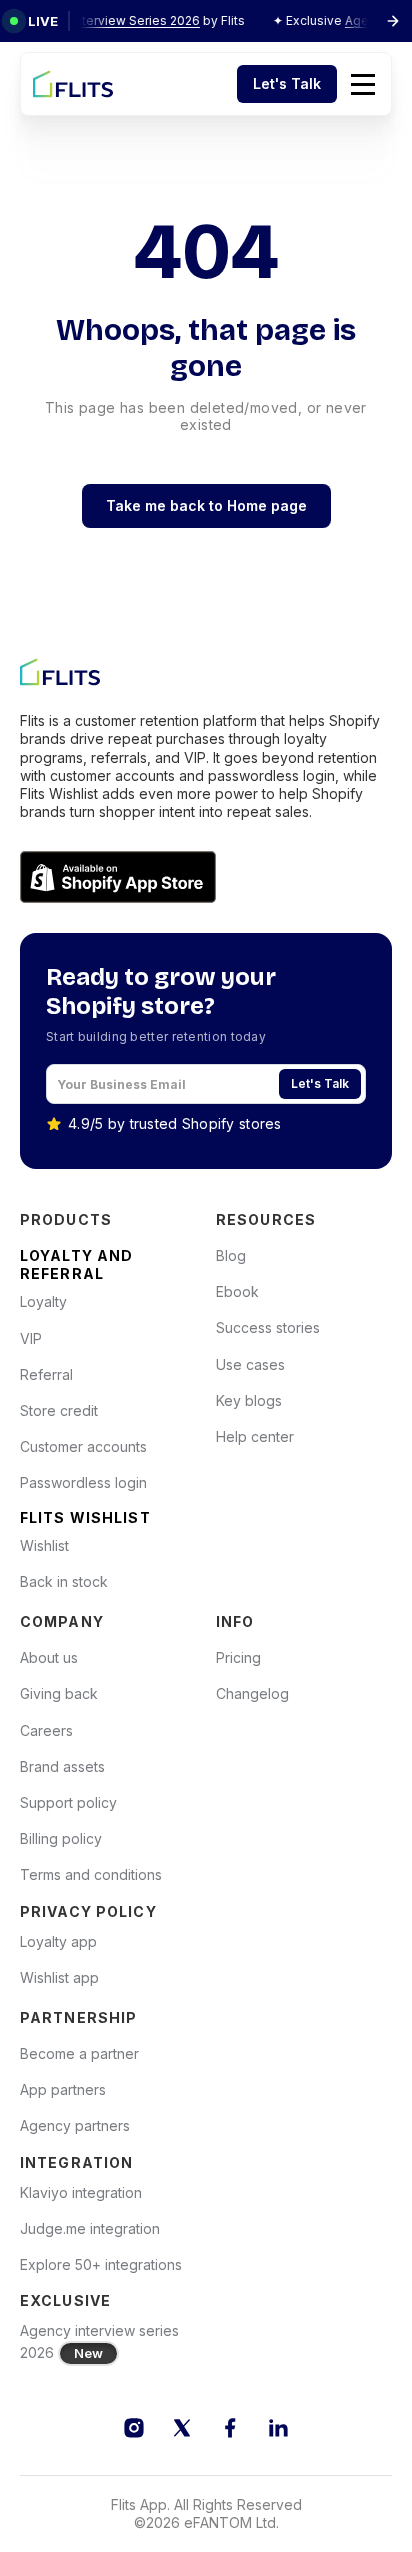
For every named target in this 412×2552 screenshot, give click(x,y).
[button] (363, 84)
